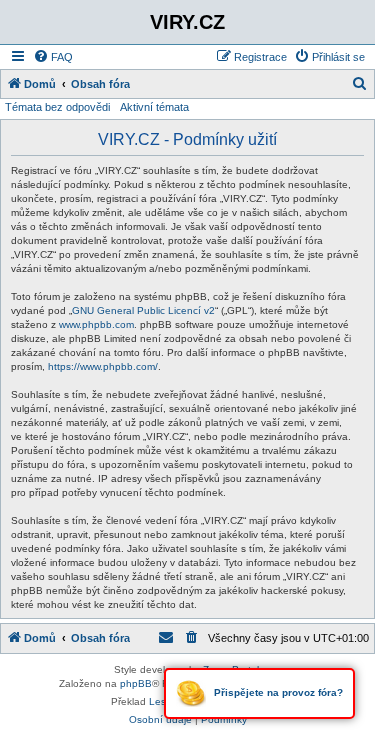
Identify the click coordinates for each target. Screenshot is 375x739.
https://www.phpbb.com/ (103, 366)
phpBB (136, 683)
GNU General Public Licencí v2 (143, 310)
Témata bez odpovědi (57, 107)
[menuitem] (53, 57)
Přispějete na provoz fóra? (277, 692)
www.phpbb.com (96, 324)
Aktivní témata (154, 107)
